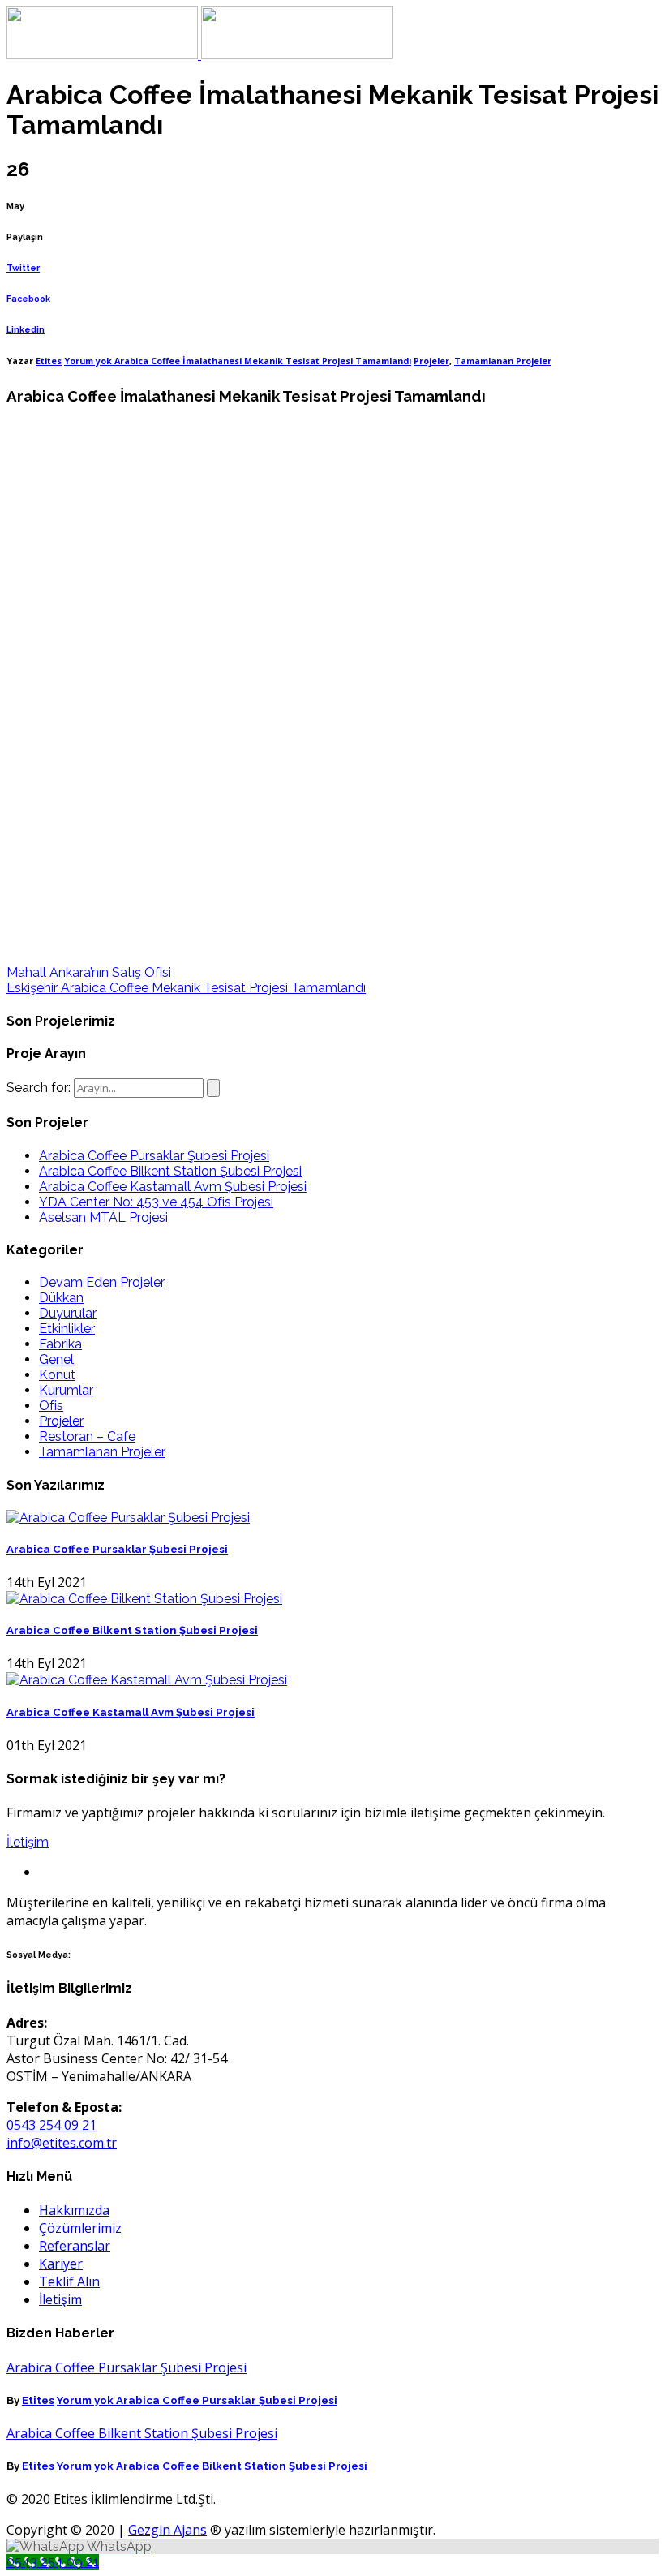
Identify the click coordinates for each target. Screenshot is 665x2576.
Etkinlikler (67, 1329)
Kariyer (61, 2264)
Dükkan (61, 1298)
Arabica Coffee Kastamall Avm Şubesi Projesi (173, 1187)
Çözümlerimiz (80, 2228)
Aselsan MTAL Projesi (103, 1217)
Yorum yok (238, 361)
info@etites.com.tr (62, 2143)
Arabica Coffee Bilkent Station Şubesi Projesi (170, 1171)
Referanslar (75, 2246)
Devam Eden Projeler (102, 1282)
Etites (49, 361)
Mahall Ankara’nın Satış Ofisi (89, 972)
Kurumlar (66, 1390)
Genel (56, 1359)
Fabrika (60, 1344)
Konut (57, 1375)
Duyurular (68, 1313)
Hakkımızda (74, 2210)
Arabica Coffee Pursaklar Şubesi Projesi (154, 1156)
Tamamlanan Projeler (503, 361)
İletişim (28, 1842)
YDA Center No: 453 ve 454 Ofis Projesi (156, 1202)
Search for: (39, 1088)
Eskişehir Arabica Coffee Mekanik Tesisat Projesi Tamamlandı (186, 988)
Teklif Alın (69, 2281)
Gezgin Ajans (167, 2530)
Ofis (51, 1406)
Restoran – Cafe (87, 1436)
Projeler (431, 361)
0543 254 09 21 (51, 2125)
